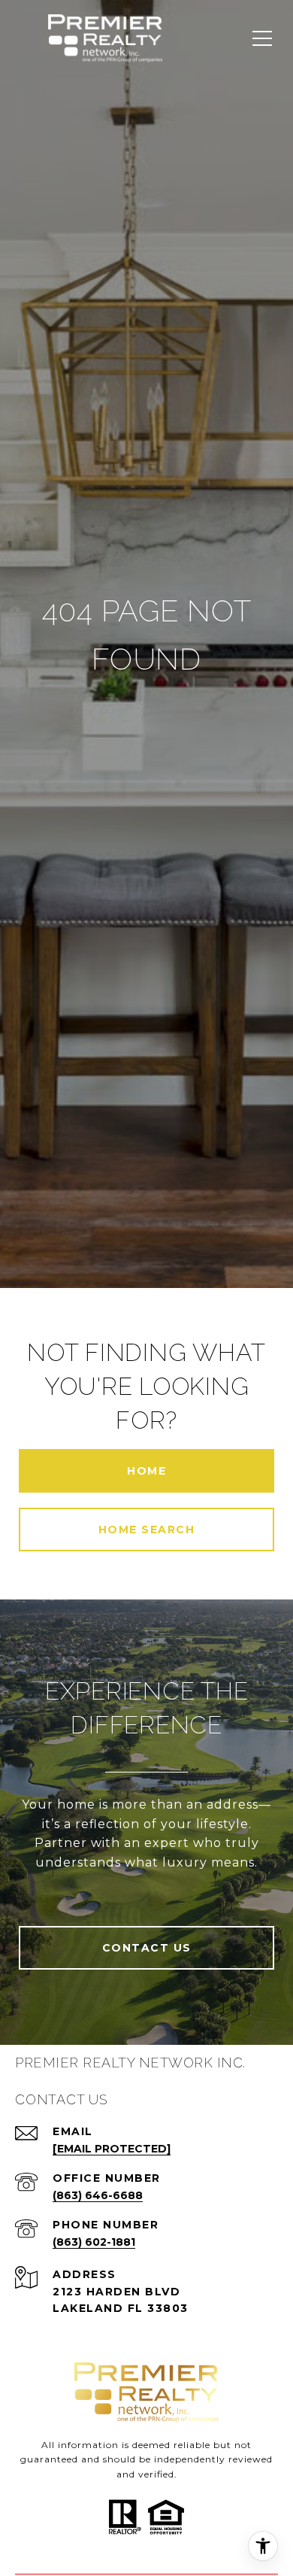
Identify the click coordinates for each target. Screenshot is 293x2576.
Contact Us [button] (147, 1948)
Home (146, 1471)
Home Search (147, 1529)
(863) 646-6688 (98, 2195)
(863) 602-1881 (94, 2242)
